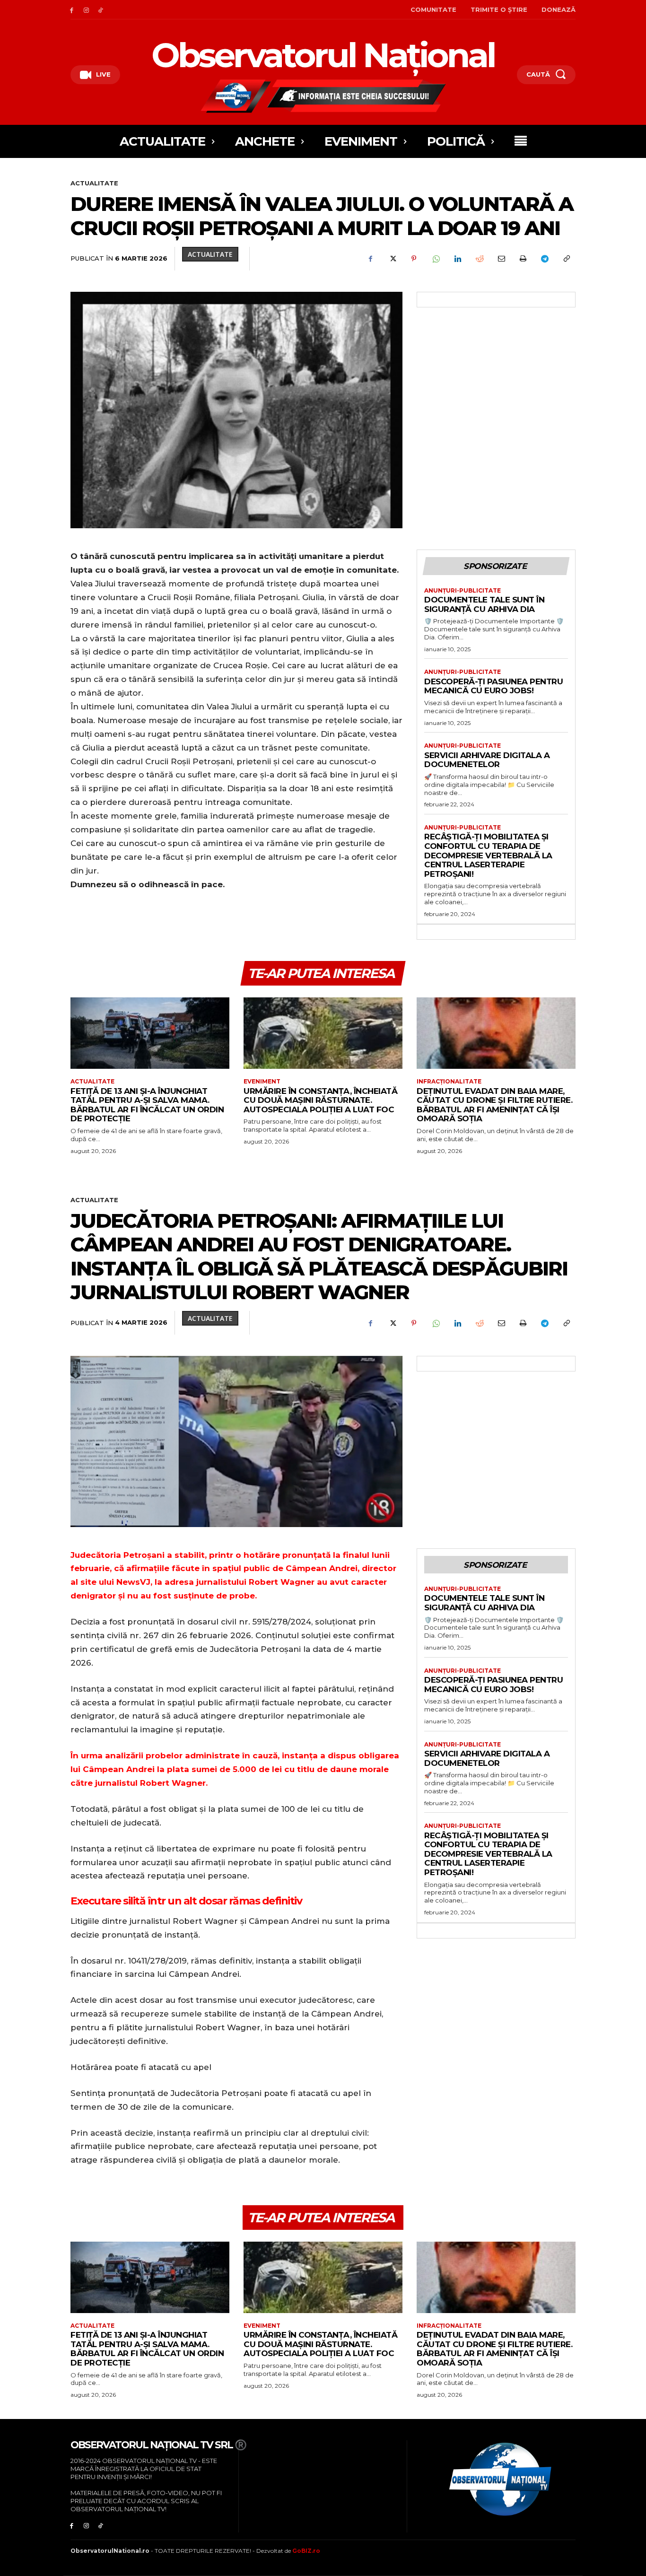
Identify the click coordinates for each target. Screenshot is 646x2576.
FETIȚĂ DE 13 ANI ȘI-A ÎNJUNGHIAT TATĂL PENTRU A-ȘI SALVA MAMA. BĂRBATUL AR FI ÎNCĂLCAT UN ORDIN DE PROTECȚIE (147, 1105)
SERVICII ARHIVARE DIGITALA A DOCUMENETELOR (487, 760)
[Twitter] (392, 259)
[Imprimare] (523, 259)
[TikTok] (101, 10)
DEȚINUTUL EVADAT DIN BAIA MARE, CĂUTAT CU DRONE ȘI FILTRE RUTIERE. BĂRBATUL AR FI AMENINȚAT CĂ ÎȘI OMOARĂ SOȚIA (494, 1105)
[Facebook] (72, 10)
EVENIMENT (262, 1082)
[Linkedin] (457, 259)
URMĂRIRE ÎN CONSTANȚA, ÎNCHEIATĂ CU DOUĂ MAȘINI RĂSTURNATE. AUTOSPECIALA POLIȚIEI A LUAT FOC (320, 1100)
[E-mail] (501, 259)
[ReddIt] (479, 259)
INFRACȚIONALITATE (449, 1082)
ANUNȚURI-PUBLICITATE (463, 591)
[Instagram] (86, 10)
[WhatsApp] (436, 259)
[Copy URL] (566, 259)
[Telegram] (544, 259)
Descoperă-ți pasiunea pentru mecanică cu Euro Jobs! (493, 686)
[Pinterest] (414, 259)
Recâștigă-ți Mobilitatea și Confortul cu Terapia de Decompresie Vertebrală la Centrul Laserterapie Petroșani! (488, 855)
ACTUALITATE (94, 183)
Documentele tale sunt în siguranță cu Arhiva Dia (484, 604)
